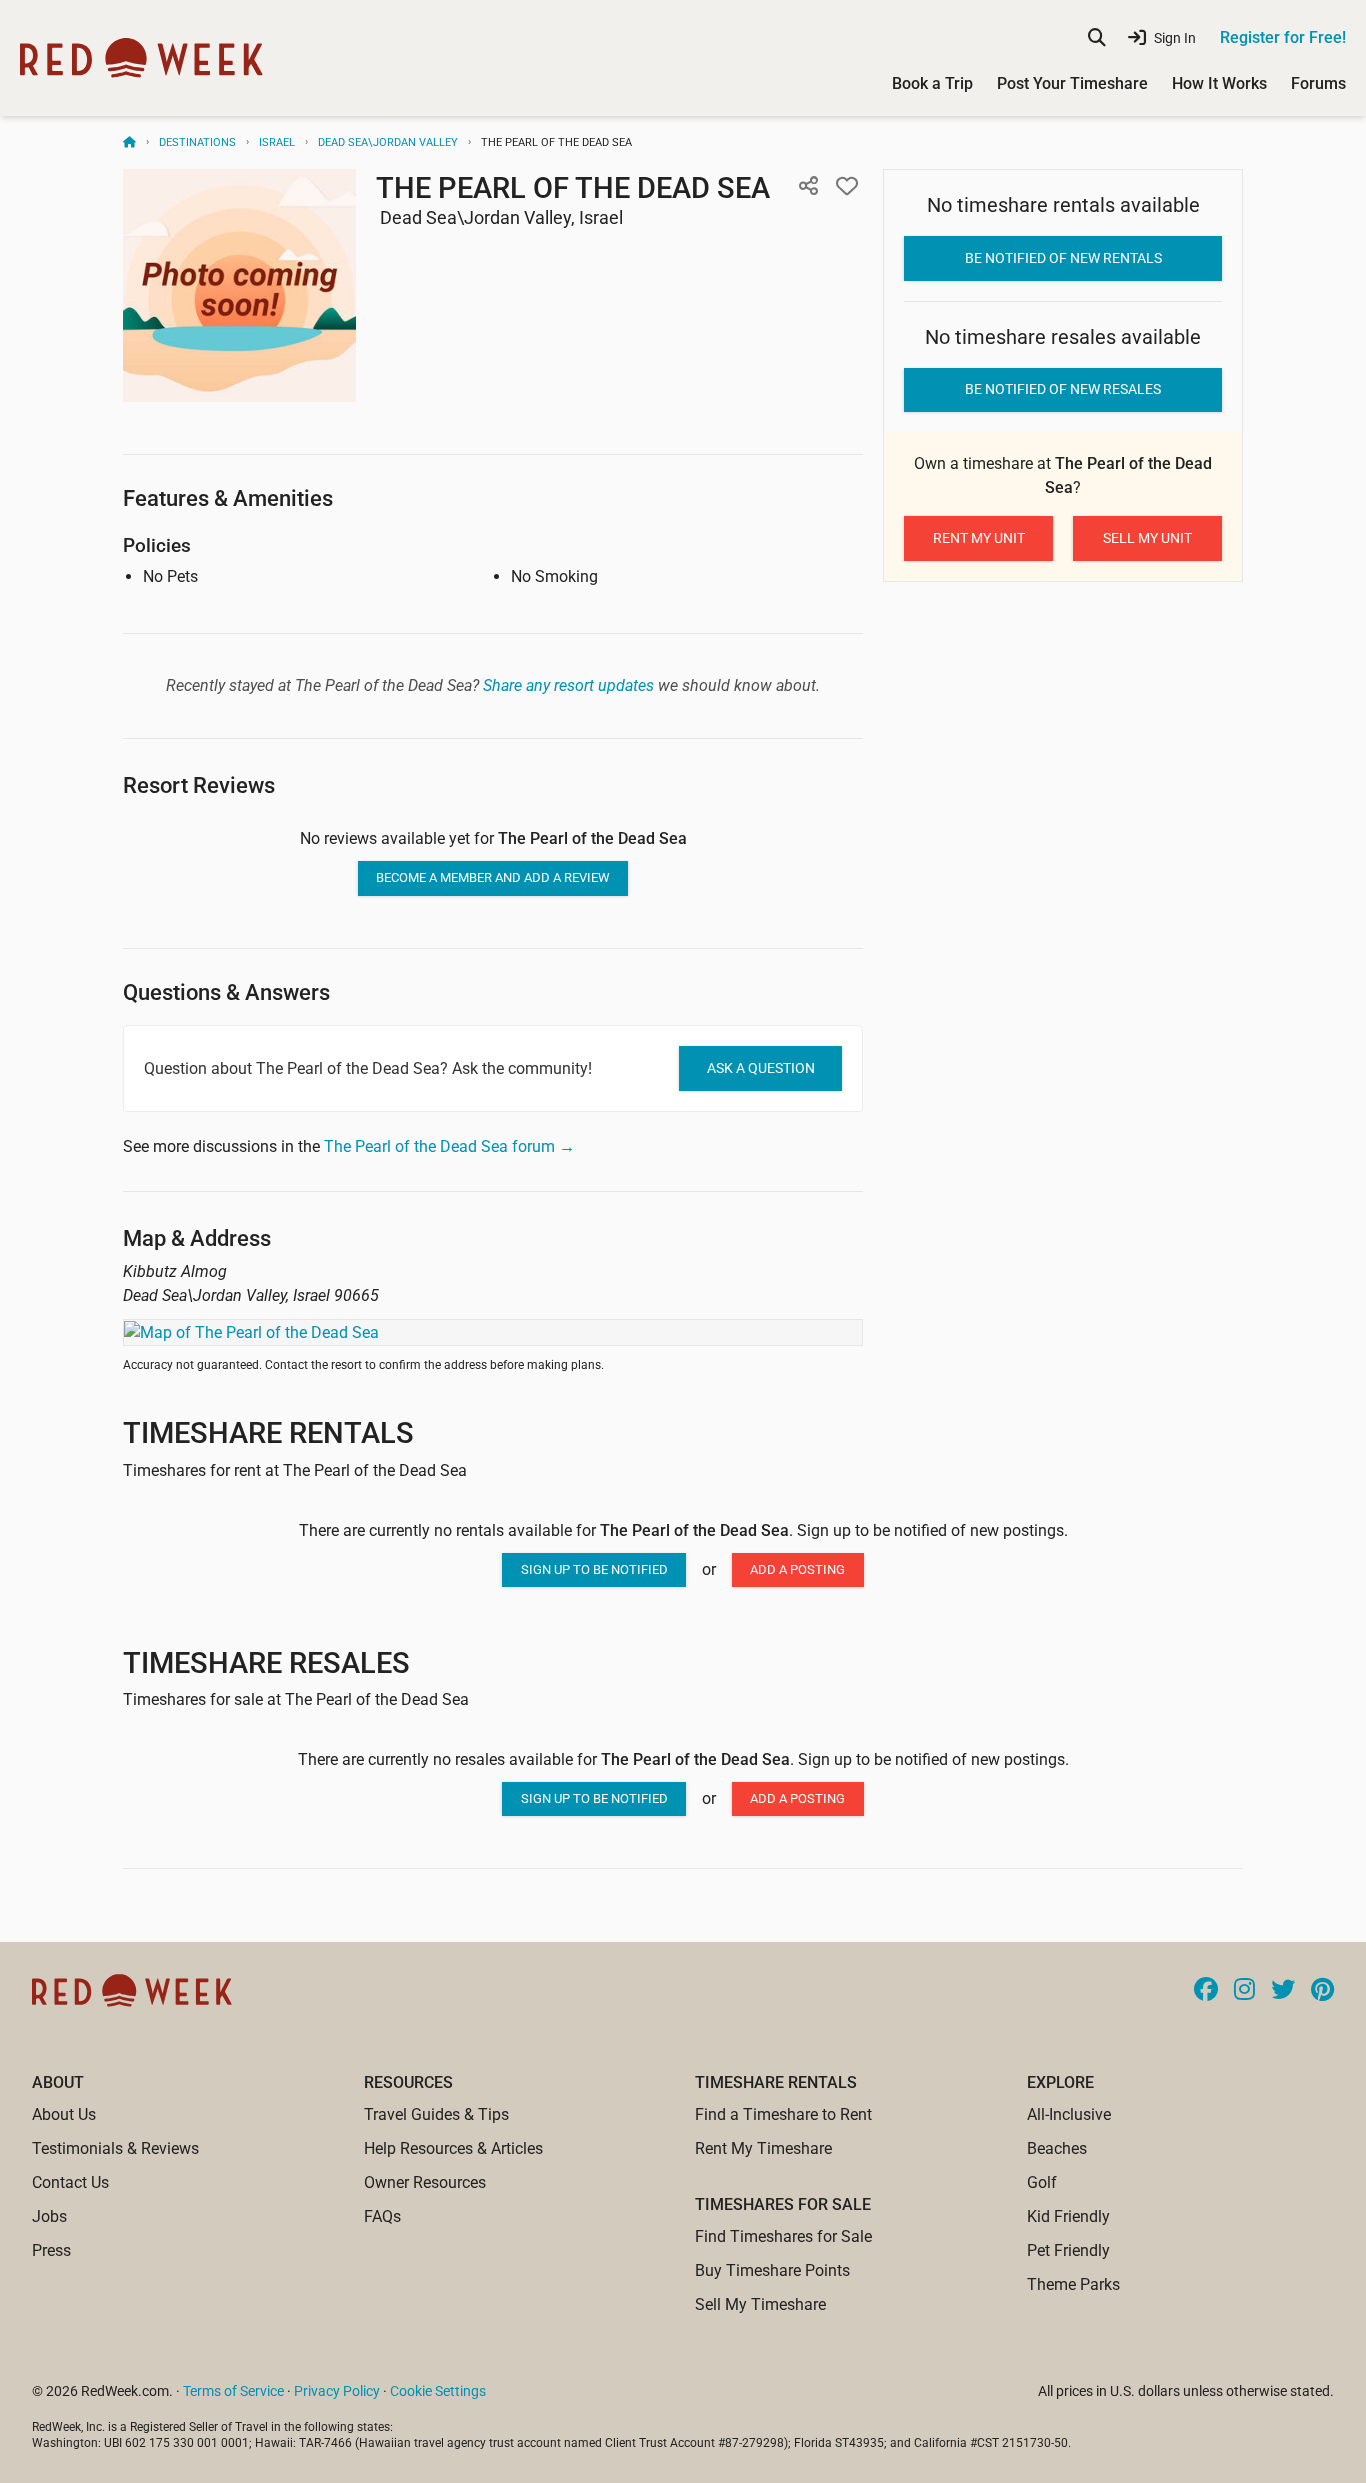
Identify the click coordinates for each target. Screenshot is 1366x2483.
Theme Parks (1073, 2284)
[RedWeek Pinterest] (1322, 1991)
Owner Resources (425, 2182)
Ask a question (761, 1068)
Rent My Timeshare (763, 2148)
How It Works (1219, 83)
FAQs (382, 2216)
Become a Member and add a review (493, 877)
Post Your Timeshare (1072, 83)
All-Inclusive (1069, 2114)
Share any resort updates (568, 685)
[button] (808, 187)
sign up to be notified (594, 1569)
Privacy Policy (337, 2391)
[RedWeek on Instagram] (1244, 1991)
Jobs (49, 2216)
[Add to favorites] (847, 187)
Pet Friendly (1068, 2250)
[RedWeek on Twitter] (1283, 1991)
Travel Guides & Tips (436, 2114)
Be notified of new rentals (1063, 258)
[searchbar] (1097, 38)
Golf (1042, 2182)
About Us (64, 2114)
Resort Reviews (199, 785)
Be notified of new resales (1063, 389)
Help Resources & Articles (453, 2148)
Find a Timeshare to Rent (783, 2114)
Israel (277, 142)
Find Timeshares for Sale (783, 2236)
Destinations (197, 142)
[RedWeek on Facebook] (1206, 1991)
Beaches (1057, 2148)
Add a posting (797, 1569)
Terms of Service (233, 2391)
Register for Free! (1283, 37)
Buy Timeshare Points (772, 2270)
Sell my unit (1147, 538)
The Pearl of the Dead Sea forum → (449, 1146)
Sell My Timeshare (760, 2304)
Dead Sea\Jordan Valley (388, 142)
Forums (1318, 83)
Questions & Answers (226, 992)
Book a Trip (932, 83)
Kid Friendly (1068, 2216)
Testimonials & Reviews (115, 2148)
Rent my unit (979, 538)
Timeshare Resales (266, 1663)
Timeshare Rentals (268, 1433)
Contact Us (70, 2182)
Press (51, 2250)
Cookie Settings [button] (438, 2391)
